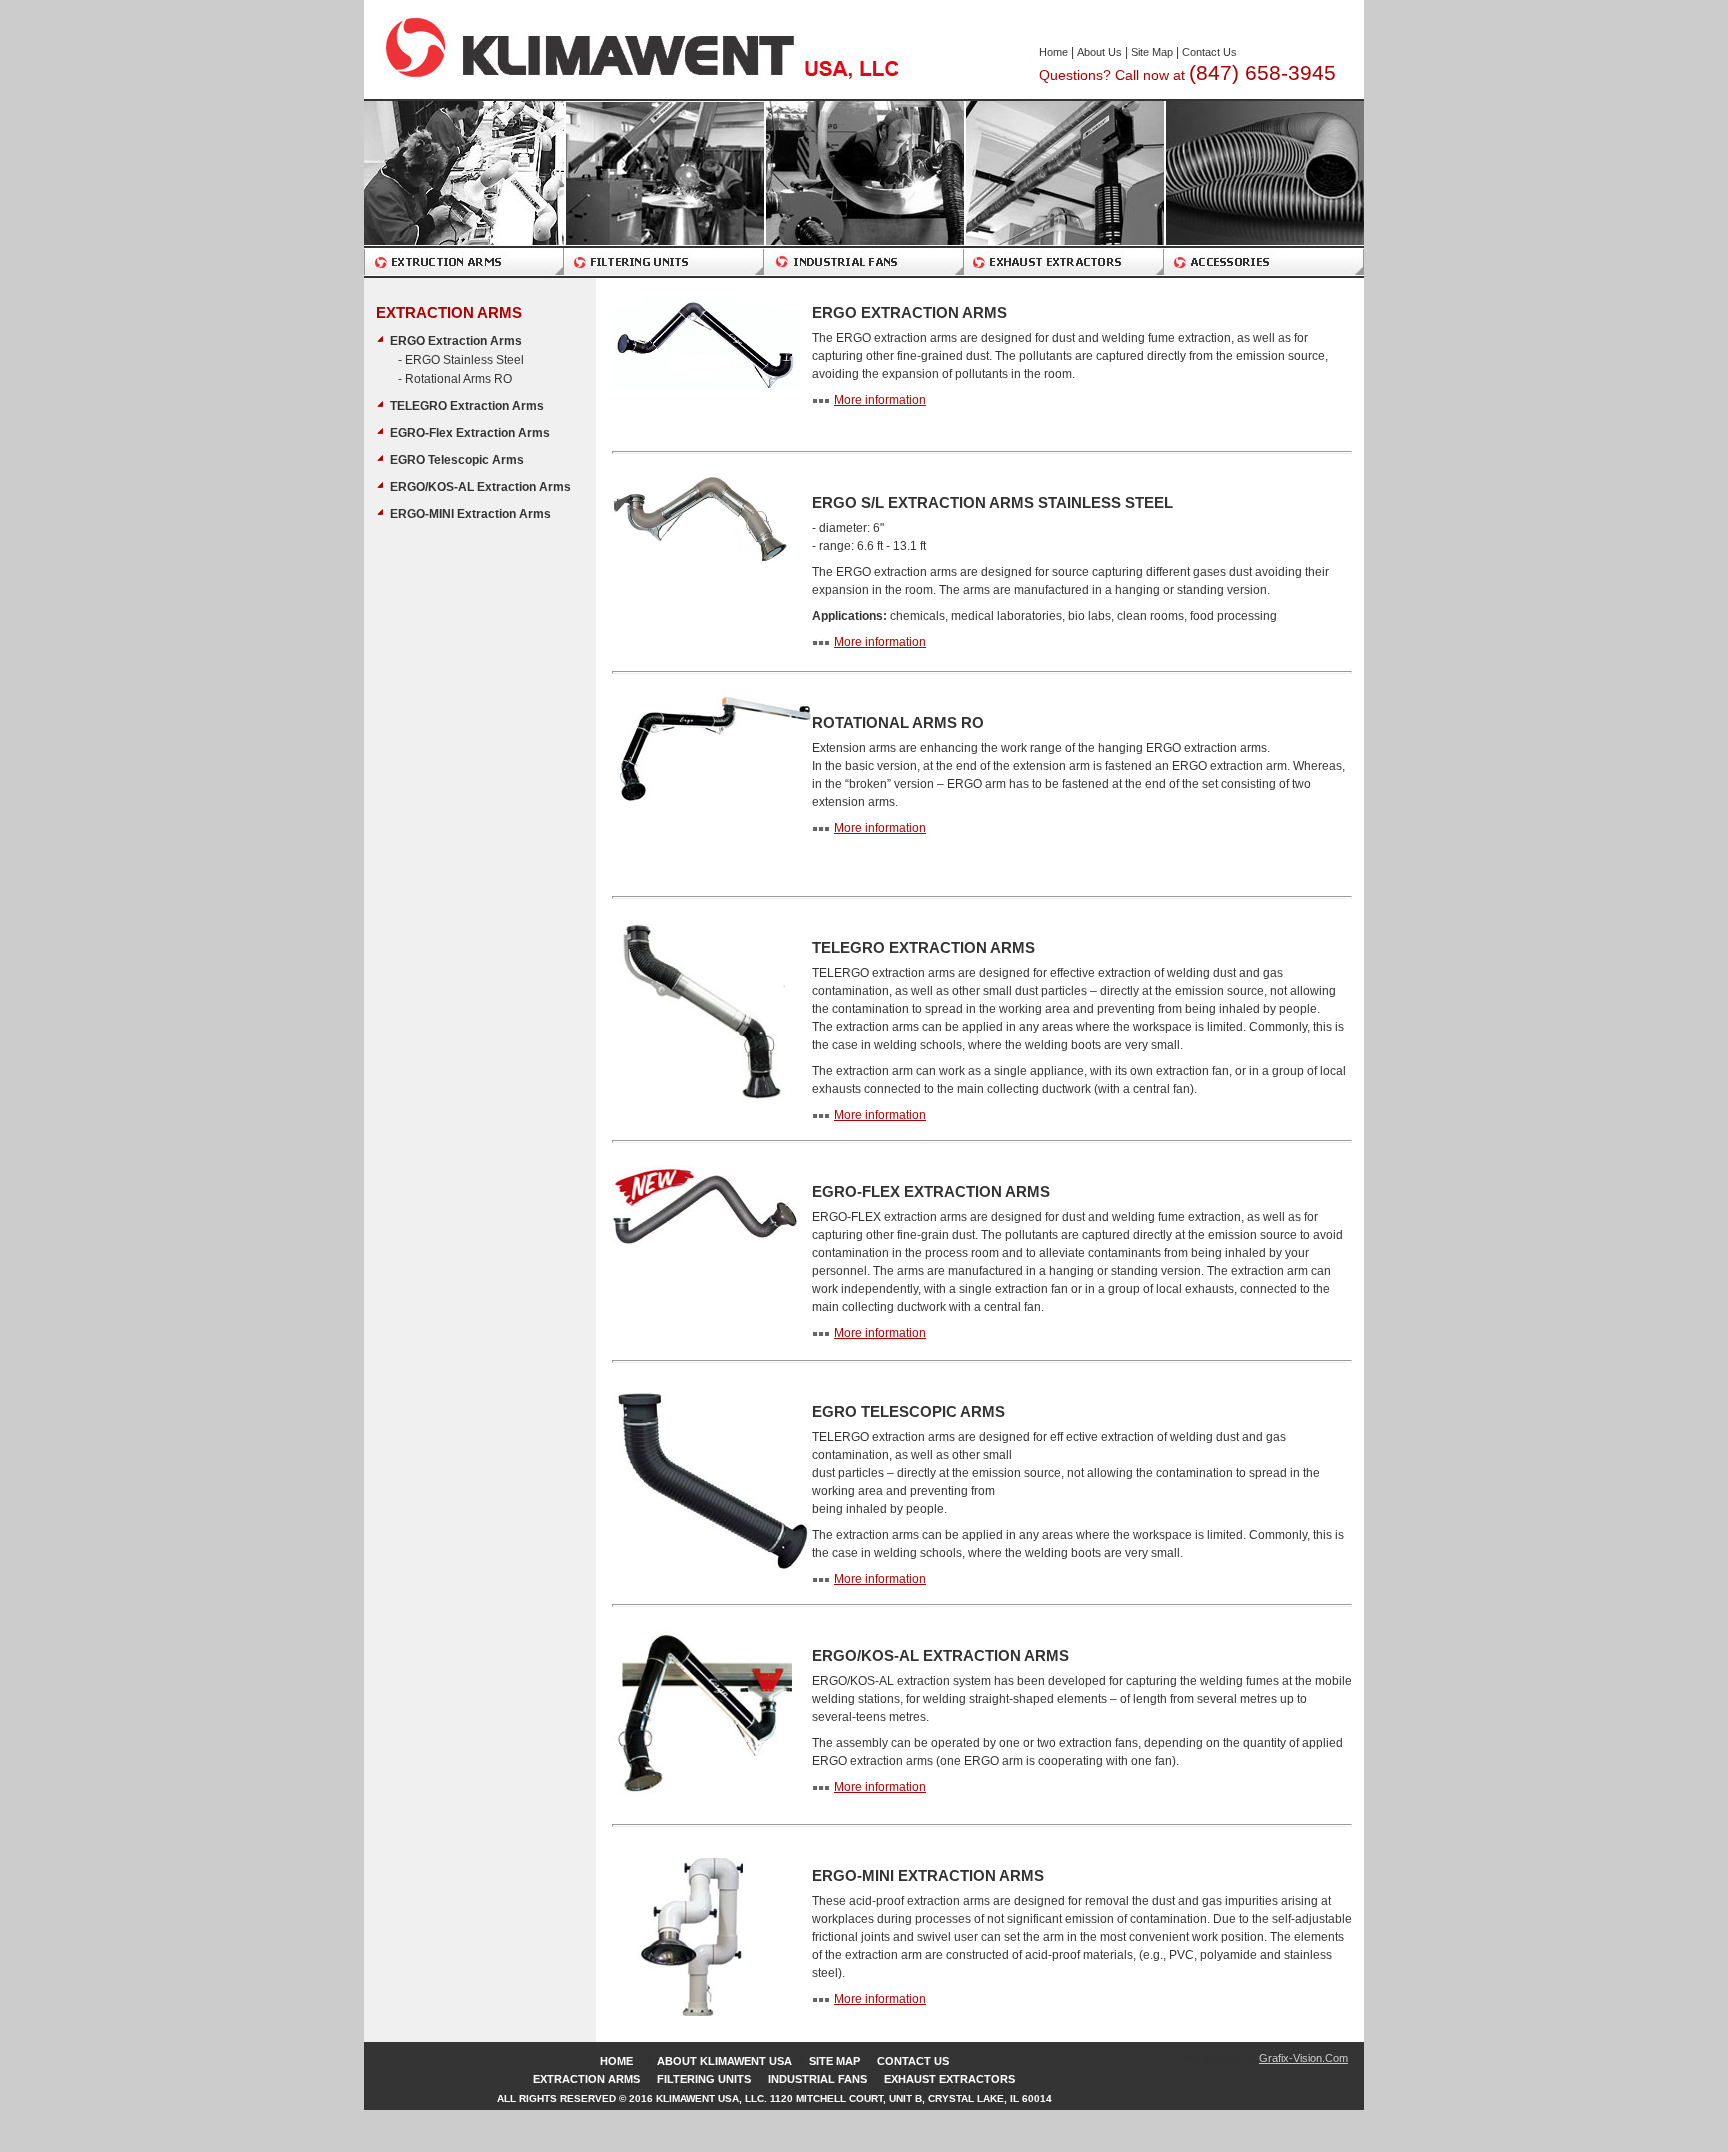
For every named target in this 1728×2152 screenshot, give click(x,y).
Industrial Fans (817, 2079)
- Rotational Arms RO (455, 379)
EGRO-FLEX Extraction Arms (931, 1191)
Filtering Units (704, 2079)
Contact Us (1209, 52)
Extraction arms (586, 2079)
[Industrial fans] (864, 188)
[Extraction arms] (464, 188)
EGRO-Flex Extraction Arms (470, 433)
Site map (834, 2061)
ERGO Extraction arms (909, 312)
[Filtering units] (664, 188)
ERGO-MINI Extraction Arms (470, 514)
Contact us (913, 2061)
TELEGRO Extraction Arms (467, 406)
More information (880, 400)
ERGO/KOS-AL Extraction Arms (480, 487)
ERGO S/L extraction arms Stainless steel (992, 502)
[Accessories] (1264, 188)
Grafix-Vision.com (1303, 2058)
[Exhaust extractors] (1064, 188)
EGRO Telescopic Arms (457, 460)
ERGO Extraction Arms (456, 341)
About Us (1099, 52)
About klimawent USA (724, 2061)
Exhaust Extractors (949, 2079)
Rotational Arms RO (898, 722)
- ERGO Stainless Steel (461, 360)
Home (1053, 52)
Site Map (1152, 52)
